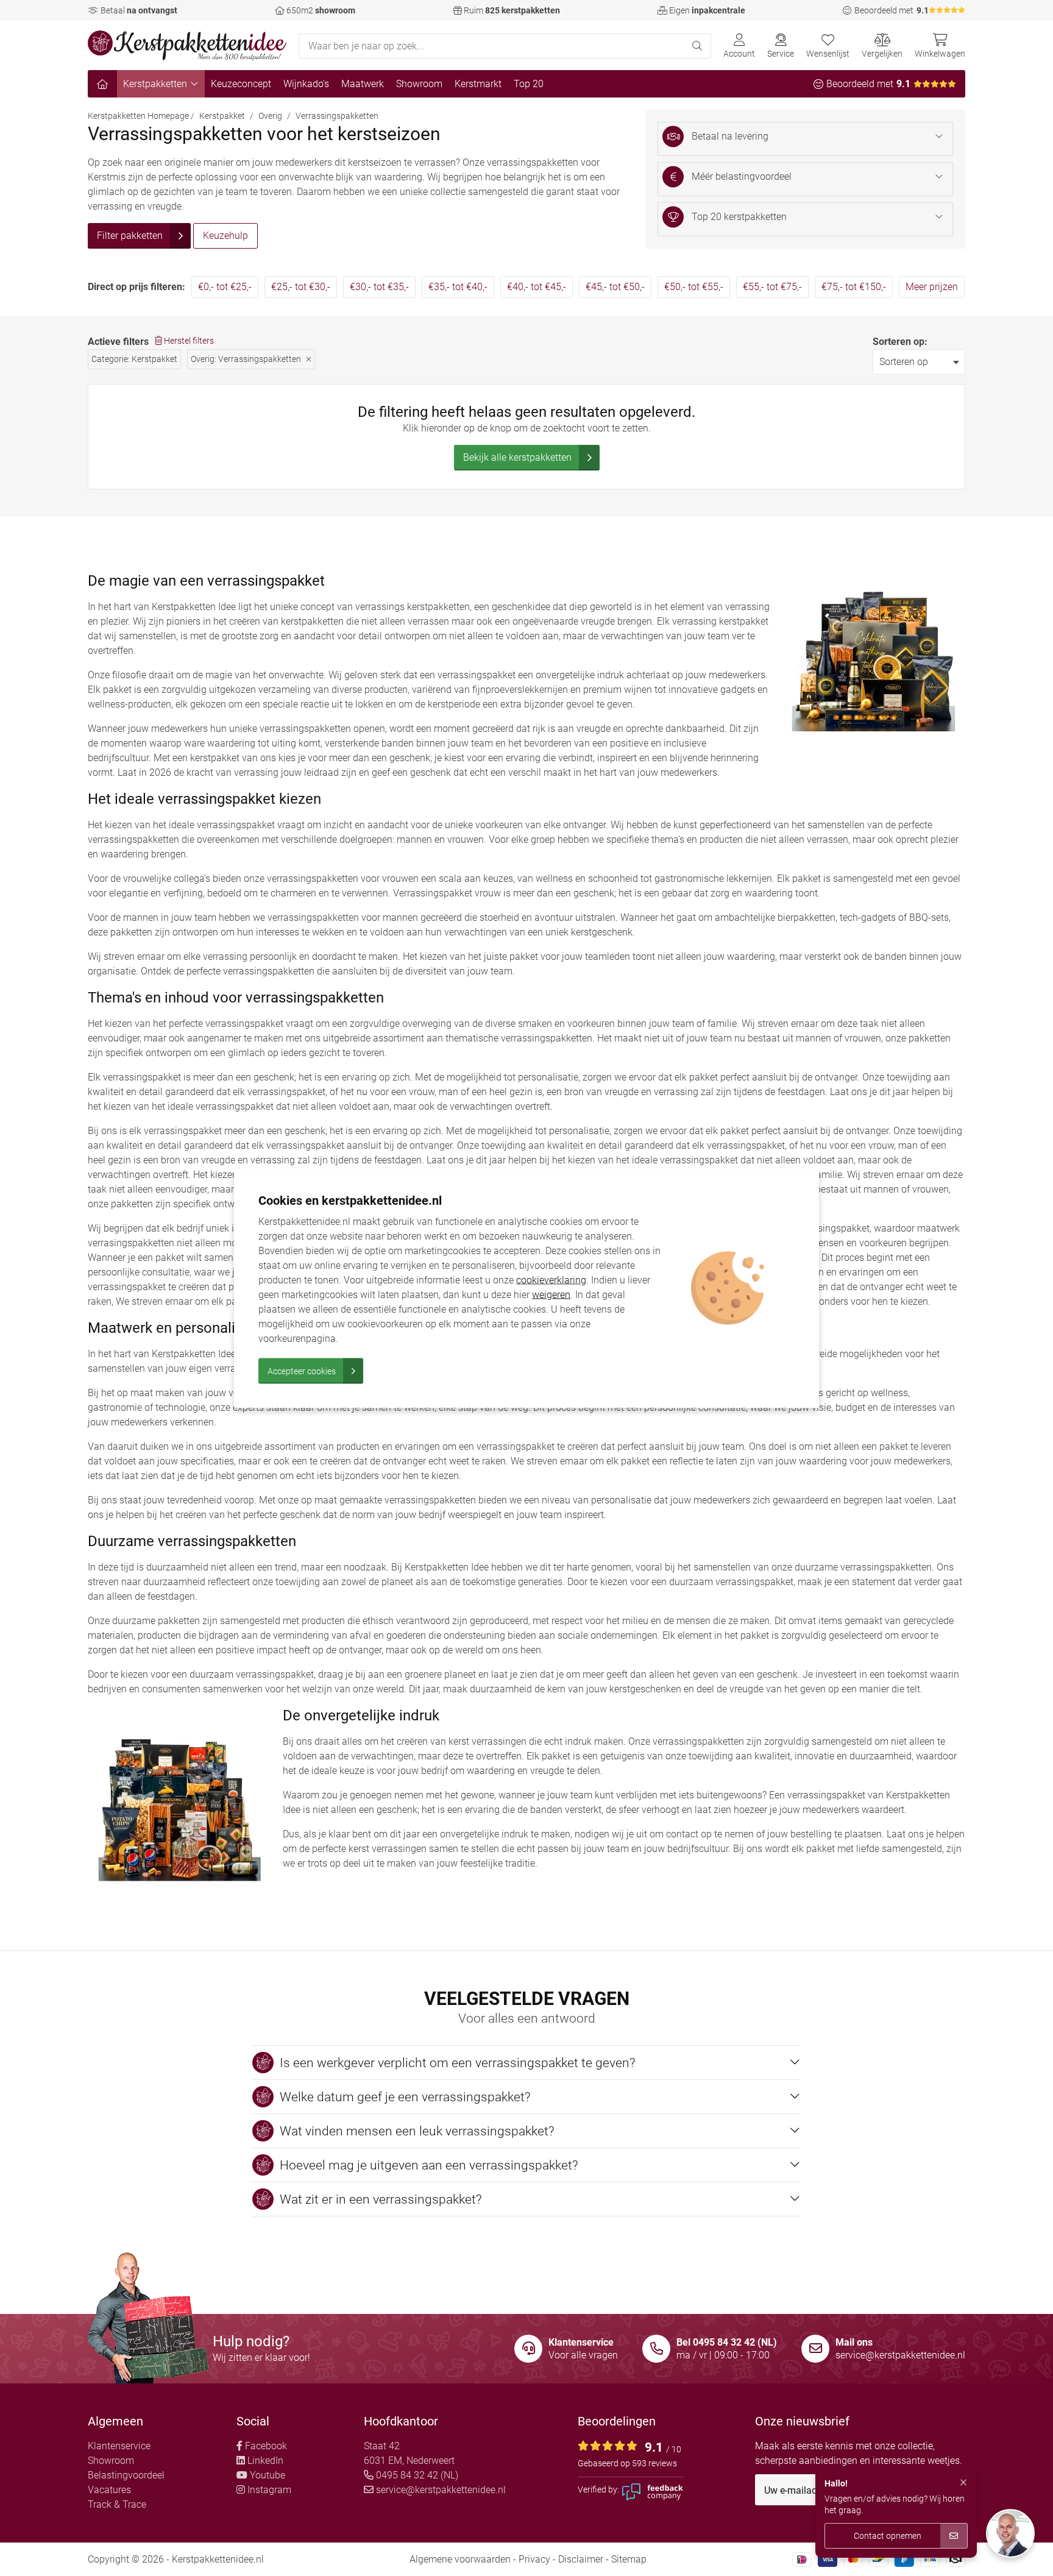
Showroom (419, 84)
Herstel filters (188, 341)
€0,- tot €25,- (225, 287)
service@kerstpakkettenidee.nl (900, 2355)
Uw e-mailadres (800, 2491)
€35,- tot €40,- (458, 287)
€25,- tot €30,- (301, 287)
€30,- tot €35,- (379, 287)
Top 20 (529, 84)
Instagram (268, 2490)
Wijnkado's (306, 84)
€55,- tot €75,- (772, 287)
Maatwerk (363, 84)
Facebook (265, 2446)
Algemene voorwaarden (460, 2559)
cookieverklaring (551, 1279)
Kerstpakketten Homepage (138, 116)
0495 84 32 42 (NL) (416, 2475)
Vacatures (109, 2490)
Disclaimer (581, 2559)
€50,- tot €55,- (694, 287)
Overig (270, 116)
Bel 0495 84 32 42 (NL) (727, 2342)
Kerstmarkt (478, 84)
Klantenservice (119, 2446)
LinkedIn (264, 2461)
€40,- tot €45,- (537, 287)
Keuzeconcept (241, 84)
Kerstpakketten (155, 84)
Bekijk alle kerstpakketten (517, 457)
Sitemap (629, 2559)
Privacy (534, 2559)
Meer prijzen (932, 287)
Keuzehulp (225, 236)
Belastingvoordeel (126, 2475)
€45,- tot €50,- (615, 287)
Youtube (266, 2475)
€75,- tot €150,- (854, 287)
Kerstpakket (222, 116)
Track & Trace (117, 2504)
